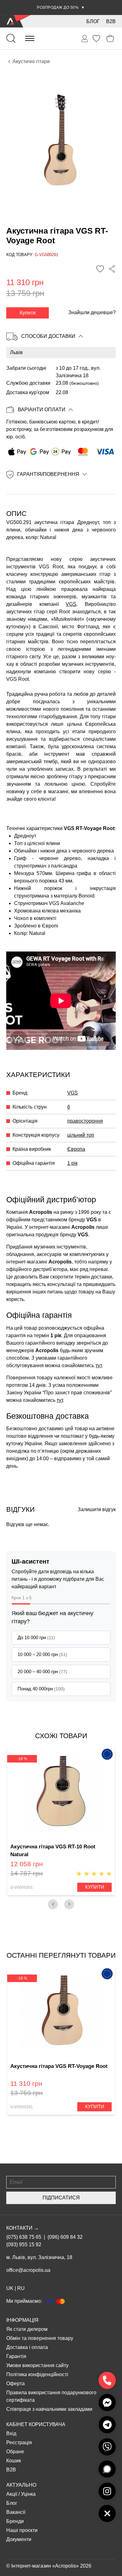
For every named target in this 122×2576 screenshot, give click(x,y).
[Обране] (96, 38)
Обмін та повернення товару (40, 2338)
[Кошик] (110, 39)
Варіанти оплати (42, 410)
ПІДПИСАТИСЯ (61, 2198)
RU (21, 2288)
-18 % (22, 1759)
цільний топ (81, 1135)
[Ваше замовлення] (85, 39)
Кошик (14, 2461)
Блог (93, 21)
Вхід (11, 2433)
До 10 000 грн (36, 1637)
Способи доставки (48, 336)
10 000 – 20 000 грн (42, 1654)
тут (99, 1365)
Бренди (15, 2521)
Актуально (21, 2485)
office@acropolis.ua (28, 2270)
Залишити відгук (97, 1509)
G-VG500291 (22, 2107)
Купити (28, 313)
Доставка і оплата (27, 2347)
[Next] (69, 1904)
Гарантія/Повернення (48, 474)
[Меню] (30, 38)
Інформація (22, 2320)
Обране (15, 2452)
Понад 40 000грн (41, 1689)
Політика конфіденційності (37, 2374)
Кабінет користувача (36, 2424)
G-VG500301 (22, 1887)
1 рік (72, 1163)
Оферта (15, 2383)
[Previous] (53, 1904)
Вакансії (16, 2512)
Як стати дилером (27, 2329)
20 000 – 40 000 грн (42, 1671)
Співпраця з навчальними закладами (49, 2409)
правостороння (85, 1121)
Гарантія (16, 2356)
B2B (111, 21)
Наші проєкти (22, 2530)
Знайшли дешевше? (92, 312)
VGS (71, 604)
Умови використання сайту (37, 2365)
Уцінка (28, 2494)
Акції (12, 2494)
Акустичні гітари (31, 61)
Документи (19, 2539)
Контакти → (23, 2228)
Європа (76, 1149)
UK (10, 2288)
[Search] (11, 38)
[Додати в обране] (100, 269)
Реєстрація (19, 2443)
